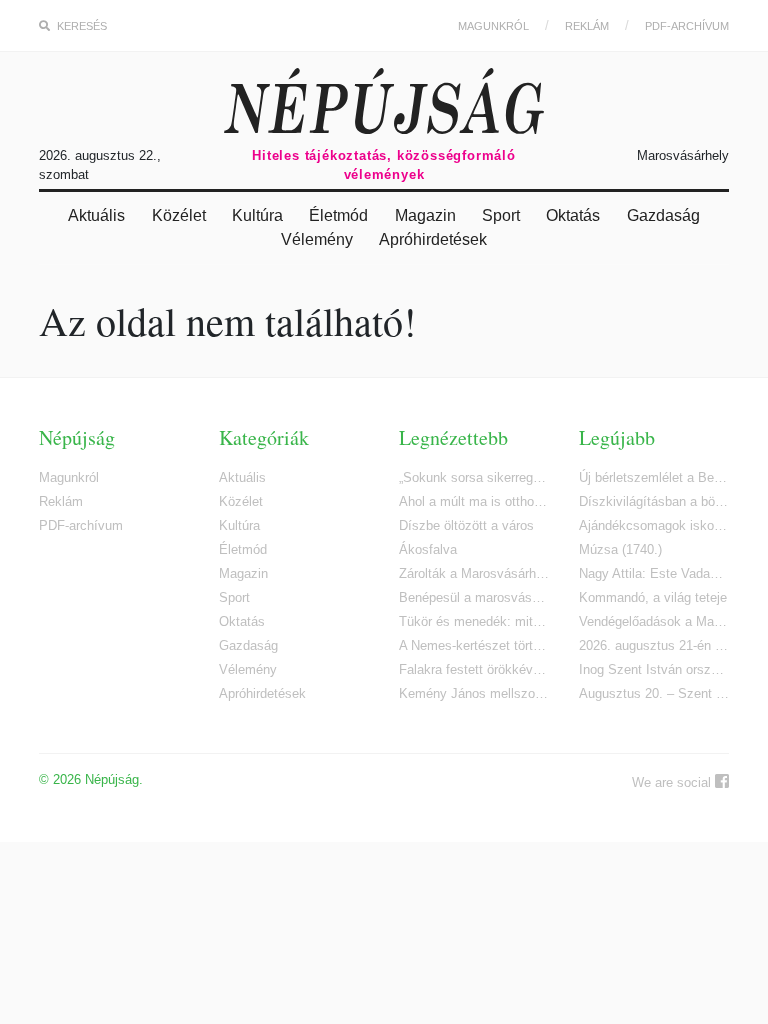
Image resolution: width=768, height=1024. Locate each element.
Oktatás (573, 215)
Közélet (179, 215)
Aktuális (96, 215)
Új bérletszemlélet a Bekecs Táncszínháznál (654, 477)
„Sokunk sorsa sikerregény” (474, 477)
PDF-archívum (687, 26)
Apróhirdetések (433, 239)
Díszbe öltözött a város (466, 525)
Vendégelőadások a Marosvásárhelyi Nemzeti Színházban (654, 621)
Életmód (338, 215)
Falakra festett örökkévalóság (474, 669)
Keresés (80, 26)
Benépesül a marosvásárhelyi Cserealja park (474, 597)
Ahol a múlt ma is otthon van (474, 501)
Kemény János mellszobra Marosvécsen (474, 693)
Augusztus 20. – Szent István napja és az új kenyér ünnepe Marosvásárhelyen (654, 693)
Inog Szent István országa (654, 669)
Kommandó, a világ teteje (653, 597)
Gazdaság (663, 215)
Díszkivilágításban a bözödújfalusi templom (654, 501)
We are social (673, 782)
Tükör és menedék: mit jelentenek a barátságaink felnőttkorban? (474, 621)
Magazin (425, 215)
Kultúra (257, 215)
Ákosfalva (428, 549)
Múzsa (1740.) (620, 549)
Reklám (587, 26)
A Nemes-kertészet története (474, 645)
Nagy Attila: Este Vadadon (654, 573)
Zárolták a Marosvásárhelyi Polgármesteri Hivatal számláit (474, 573)
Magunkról (493, 26)
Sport (501, 215)
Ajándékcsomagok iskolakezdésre (654, 525)
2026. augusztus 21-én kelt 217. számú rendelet (654, 645)
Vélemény (317, 239)
